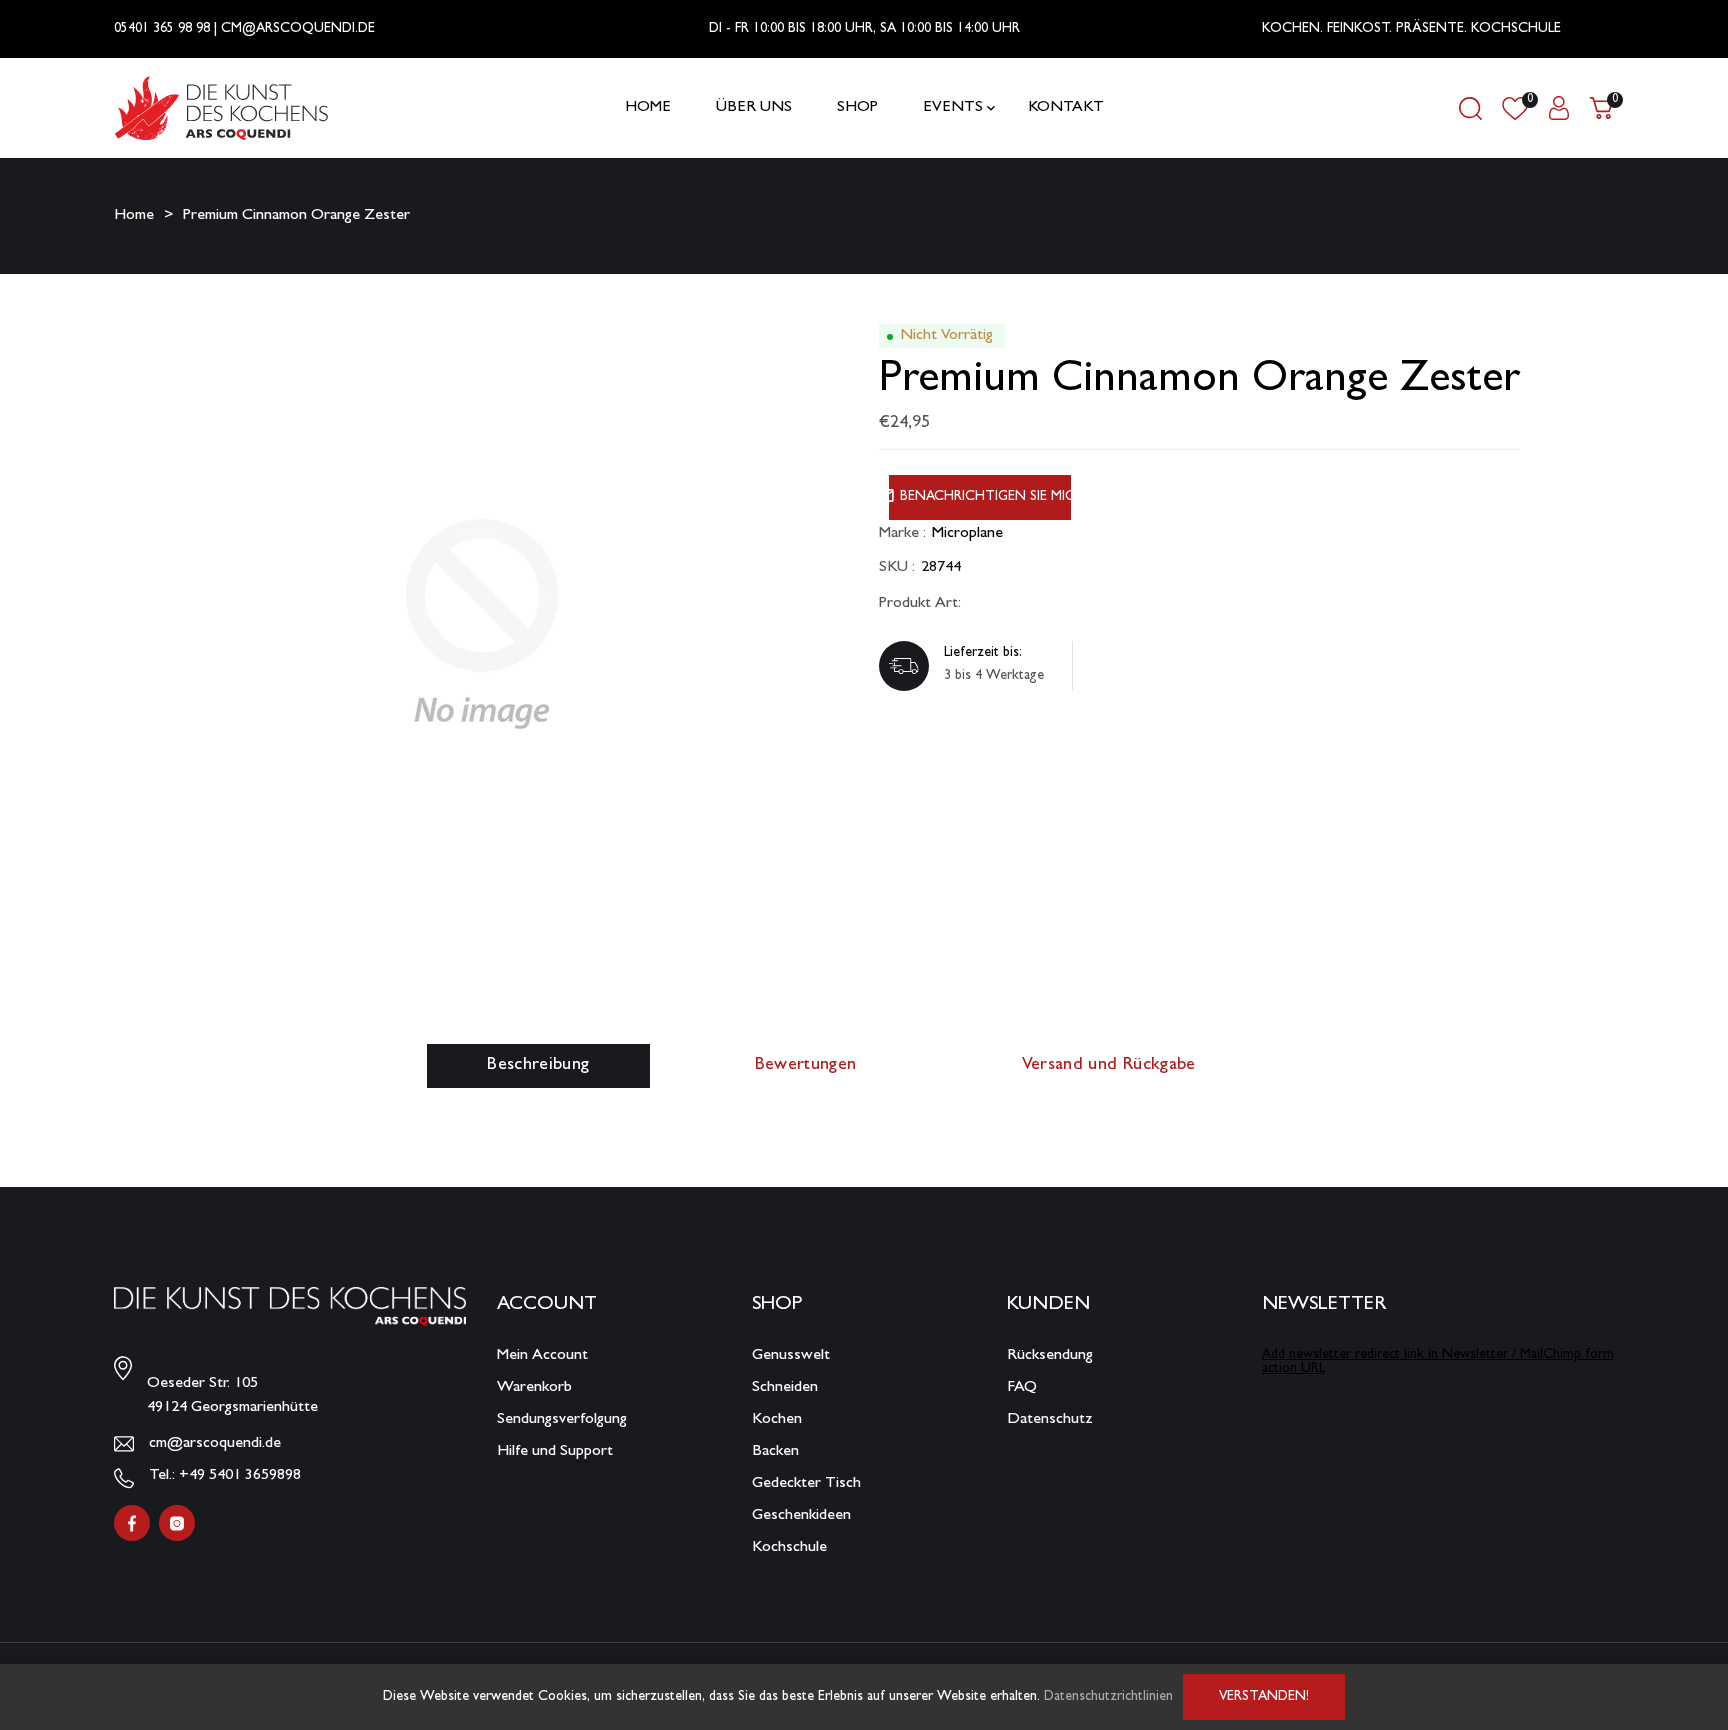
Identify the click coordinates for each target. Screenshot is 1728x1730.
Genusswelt (791, 1356)
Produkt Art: (920, 604)
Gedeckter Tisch (806, 1484)
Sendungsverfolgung (562, 1420)
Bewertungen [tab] (806, 1066)
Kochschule (789, 1548)
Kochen (777, 1420)
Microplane (967, 534)
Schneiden (785, 1388)
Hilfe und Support (555, 1452)
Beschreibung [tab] (538, 1066)
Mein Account (542, 1356)
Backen (775, 1452)
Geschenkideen (801, 1516)
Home (134, 216)
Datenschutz (1050, 1420)
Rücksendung (1050, 1356)
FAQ (1022, 1388)
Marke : (902, 534)
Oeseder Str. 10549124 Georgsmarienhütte (232, 1396)
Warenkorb (534, 1388)
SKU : (897, 568)
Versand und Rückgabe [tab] (1109, 1066)
